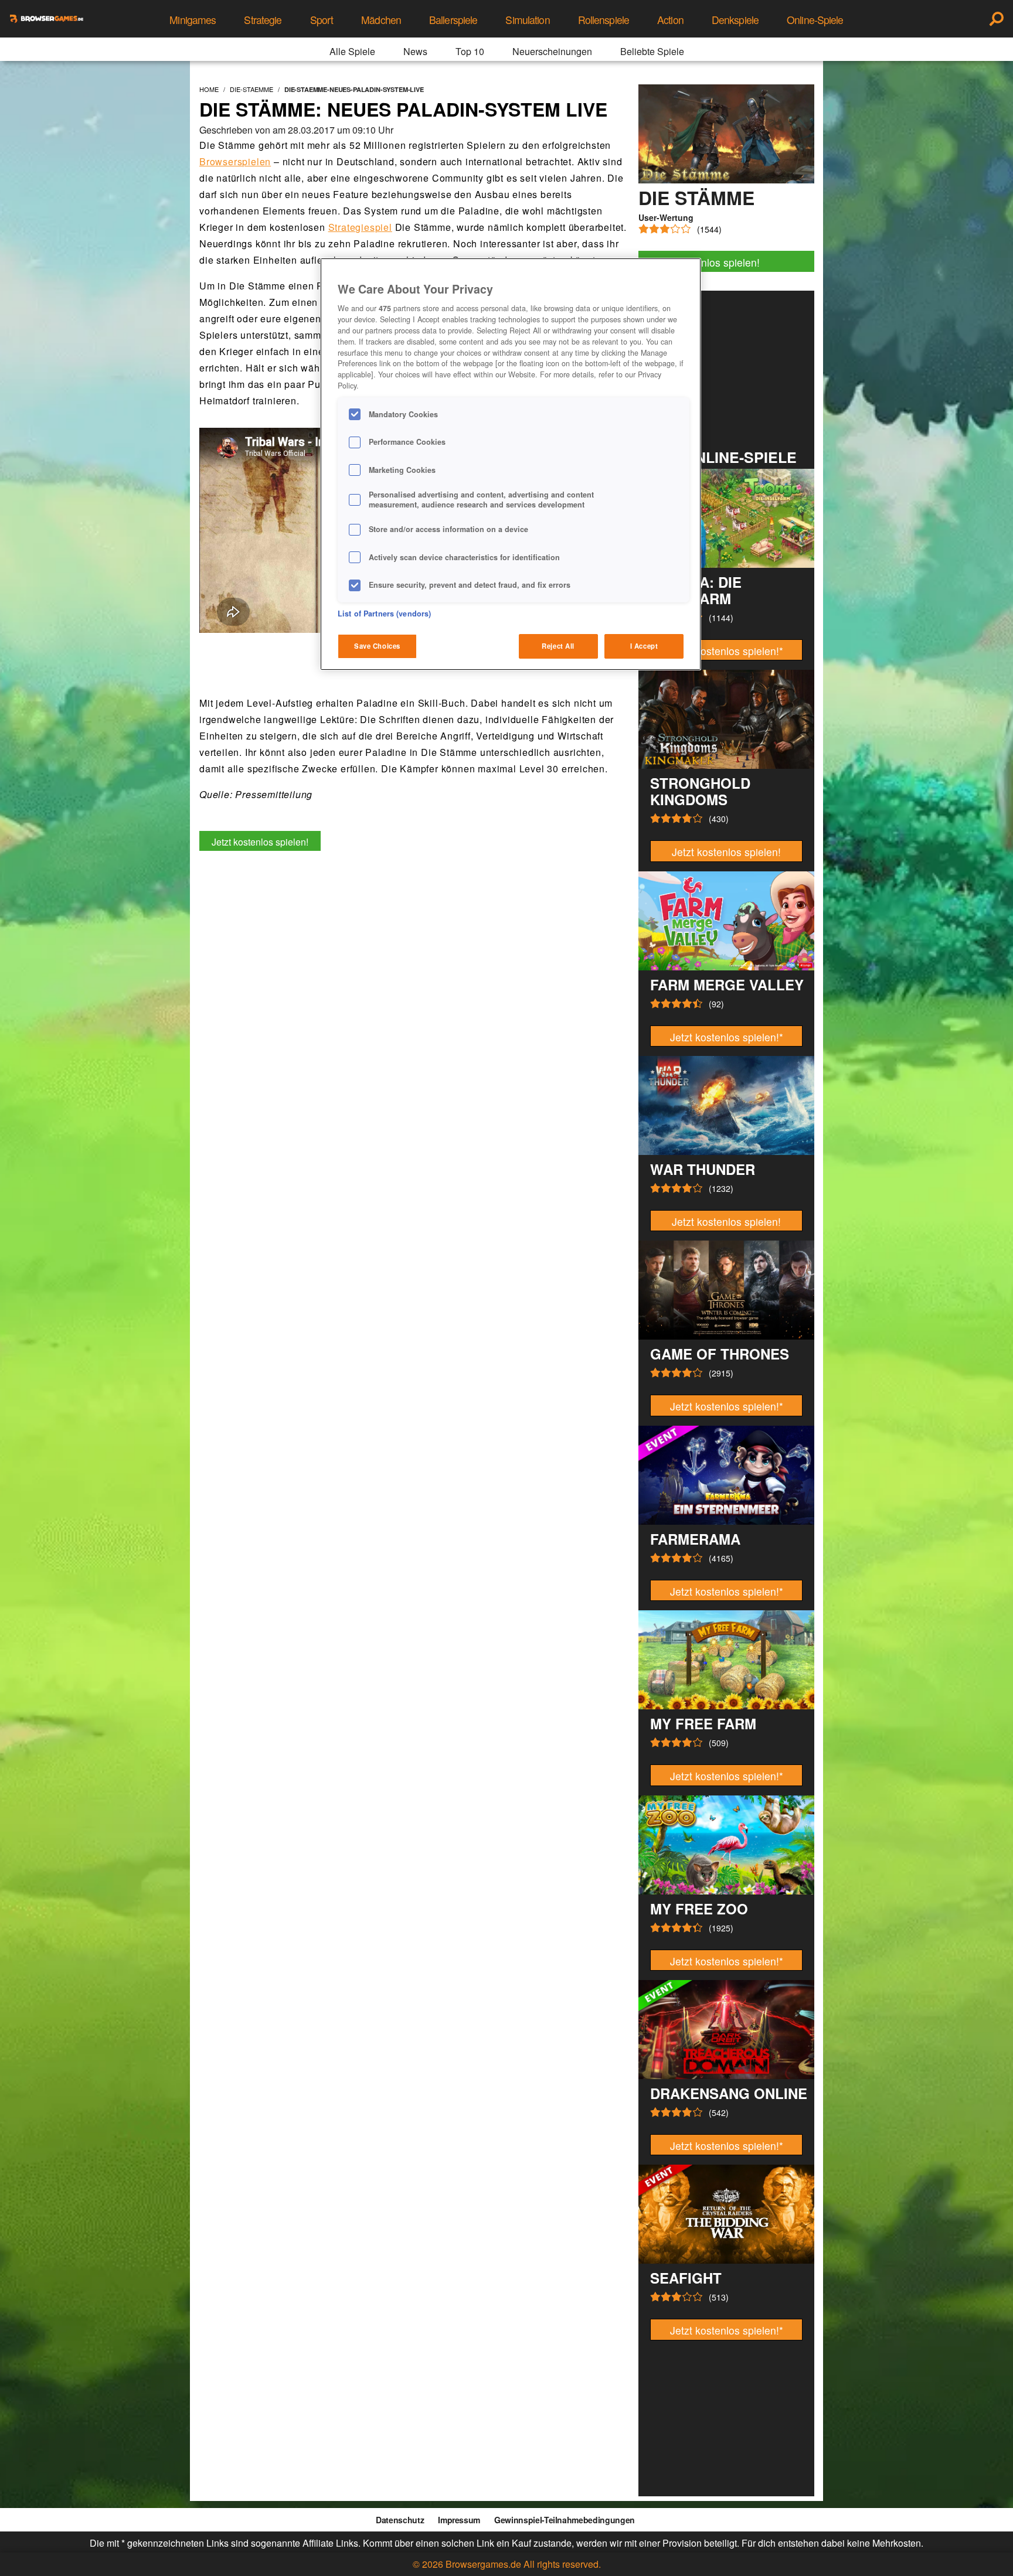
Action (670, 20)
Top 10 (470, 51)
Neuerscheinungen (552, 51)
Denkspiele (735, 20)
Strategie (263, 20)
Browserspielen (235, 161)
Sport (322, 20)
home (209, 89)
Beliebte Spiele (652, 51)
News (415, 51)
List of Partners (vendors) (384, 614)
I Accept (644, 646)
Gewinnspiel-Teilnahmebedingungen (565, 2520)
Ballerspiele (453, 20)
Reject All (558, 646)
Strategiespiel (360, 227)
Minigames (193, 20)
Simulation (527, 20)
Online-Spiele (815, 20)
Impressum (459, 2520)
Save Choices (377, 646)
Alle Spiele (352, 51)
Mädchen (381, 20)
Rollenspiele (604, 20)
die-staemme (251, 89)
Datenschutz (400, 2520)
